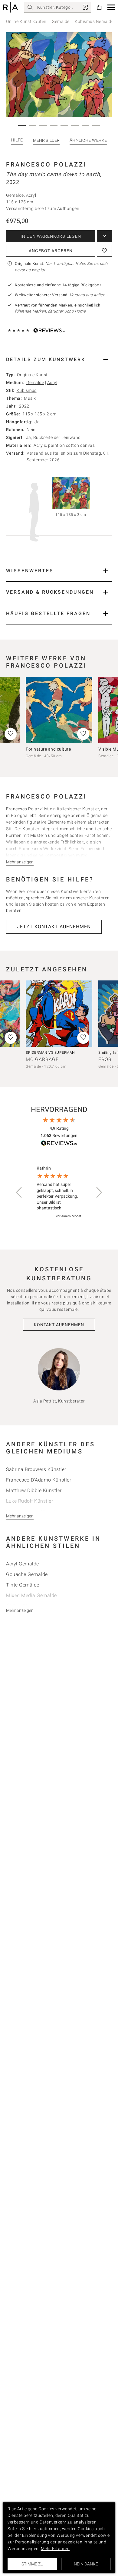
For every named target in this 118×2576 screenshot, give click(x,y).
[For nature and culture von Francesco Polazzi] (59, 710)
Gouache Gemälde (27, 1574)
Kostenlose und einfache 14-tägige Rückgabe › (58, 285)
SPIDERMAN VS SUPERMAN (50, 1053)
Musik (30, 398)
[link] (85, 7)
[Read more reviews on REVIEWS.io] (59, 1144)
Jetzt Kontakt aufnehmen (54, 927)
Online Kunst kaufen (26, 21)
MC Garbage (42, 1059)
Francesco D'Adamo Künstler (39, 1480)
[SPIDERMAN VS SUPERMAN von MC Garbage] (59, 1014)
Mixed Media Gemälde (31, 1595)
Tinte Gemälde (23, 1585)
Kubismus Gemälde (94, 21)
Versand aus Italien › (89, 295)
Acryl (52, 383)
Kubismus (27, 390)
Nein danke (86, 2564)
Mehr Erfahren (55, 2549)
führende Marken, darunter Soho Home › (52, 311)
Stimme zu (32, 2564)
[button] (111, 7)
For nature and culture (48, 749)
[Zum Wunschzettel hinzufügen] (104, 251)
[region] (59, 1192)
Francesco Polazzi (46, 164)
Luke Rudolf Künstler (29, 1501)
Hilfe (17, 140)
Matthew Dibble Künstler (34, 1490)
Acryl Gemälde (23, 1564)
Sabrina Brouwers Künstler (36, 1469)
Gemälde (61, 21)
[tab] (59, 359)
